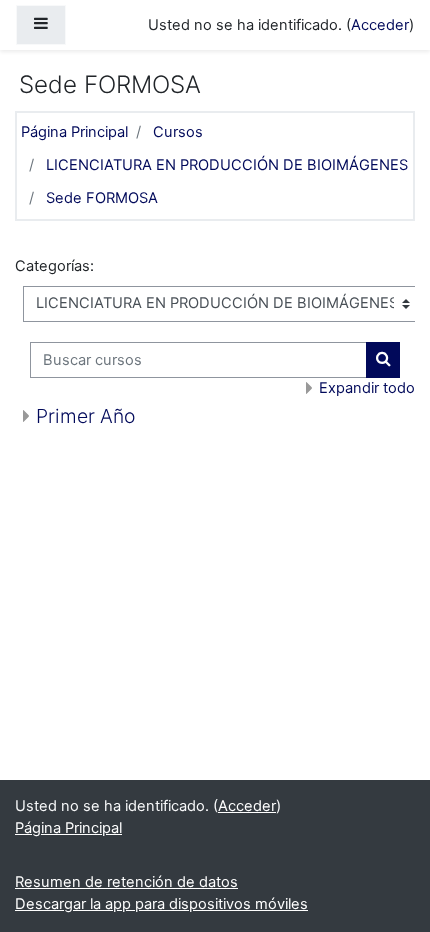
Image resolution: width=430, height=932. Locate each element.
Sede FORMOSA (102, 198)
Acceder (380, 25)
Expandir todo (367, 388)
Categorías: (54, 266)
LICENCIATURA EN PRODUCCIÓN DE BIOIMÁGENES (227, 165)
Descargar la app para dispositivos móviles (161, 904)
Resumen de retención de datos (126, 882)
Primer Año (85, 416)
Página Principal (74, 132)
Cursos (178, 132)
